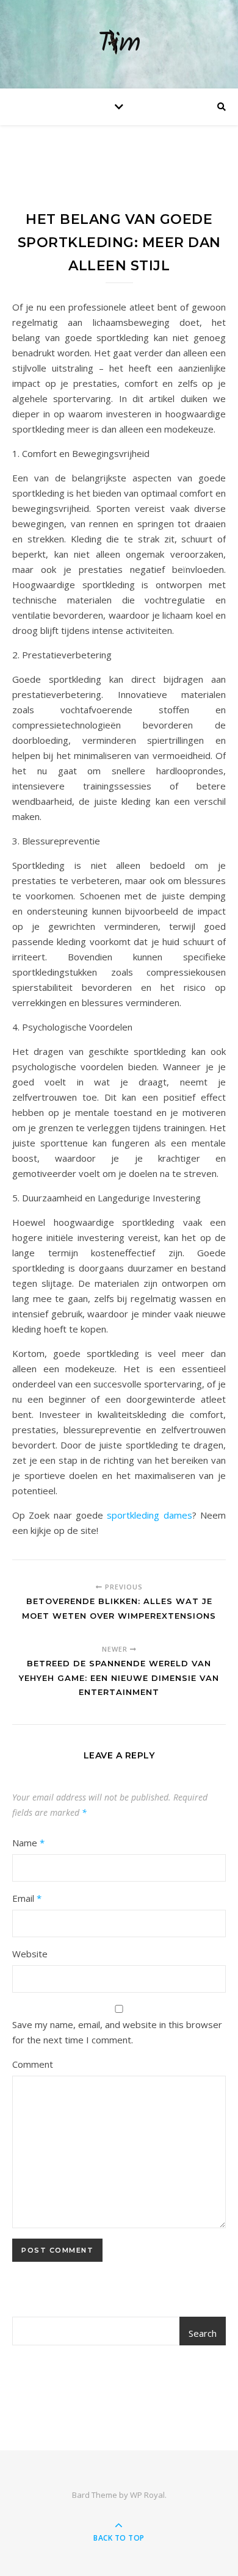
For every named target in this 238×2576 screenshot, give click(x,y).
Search (203, 2333)
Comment (33, 2064)
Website (30, 1954)
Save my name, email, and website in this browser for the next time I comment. (117, 2032)
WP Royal (147, 2495)
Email (27, 1898)
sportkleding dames (149, 1515)
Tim (119, 44)
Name (28, 1843)
